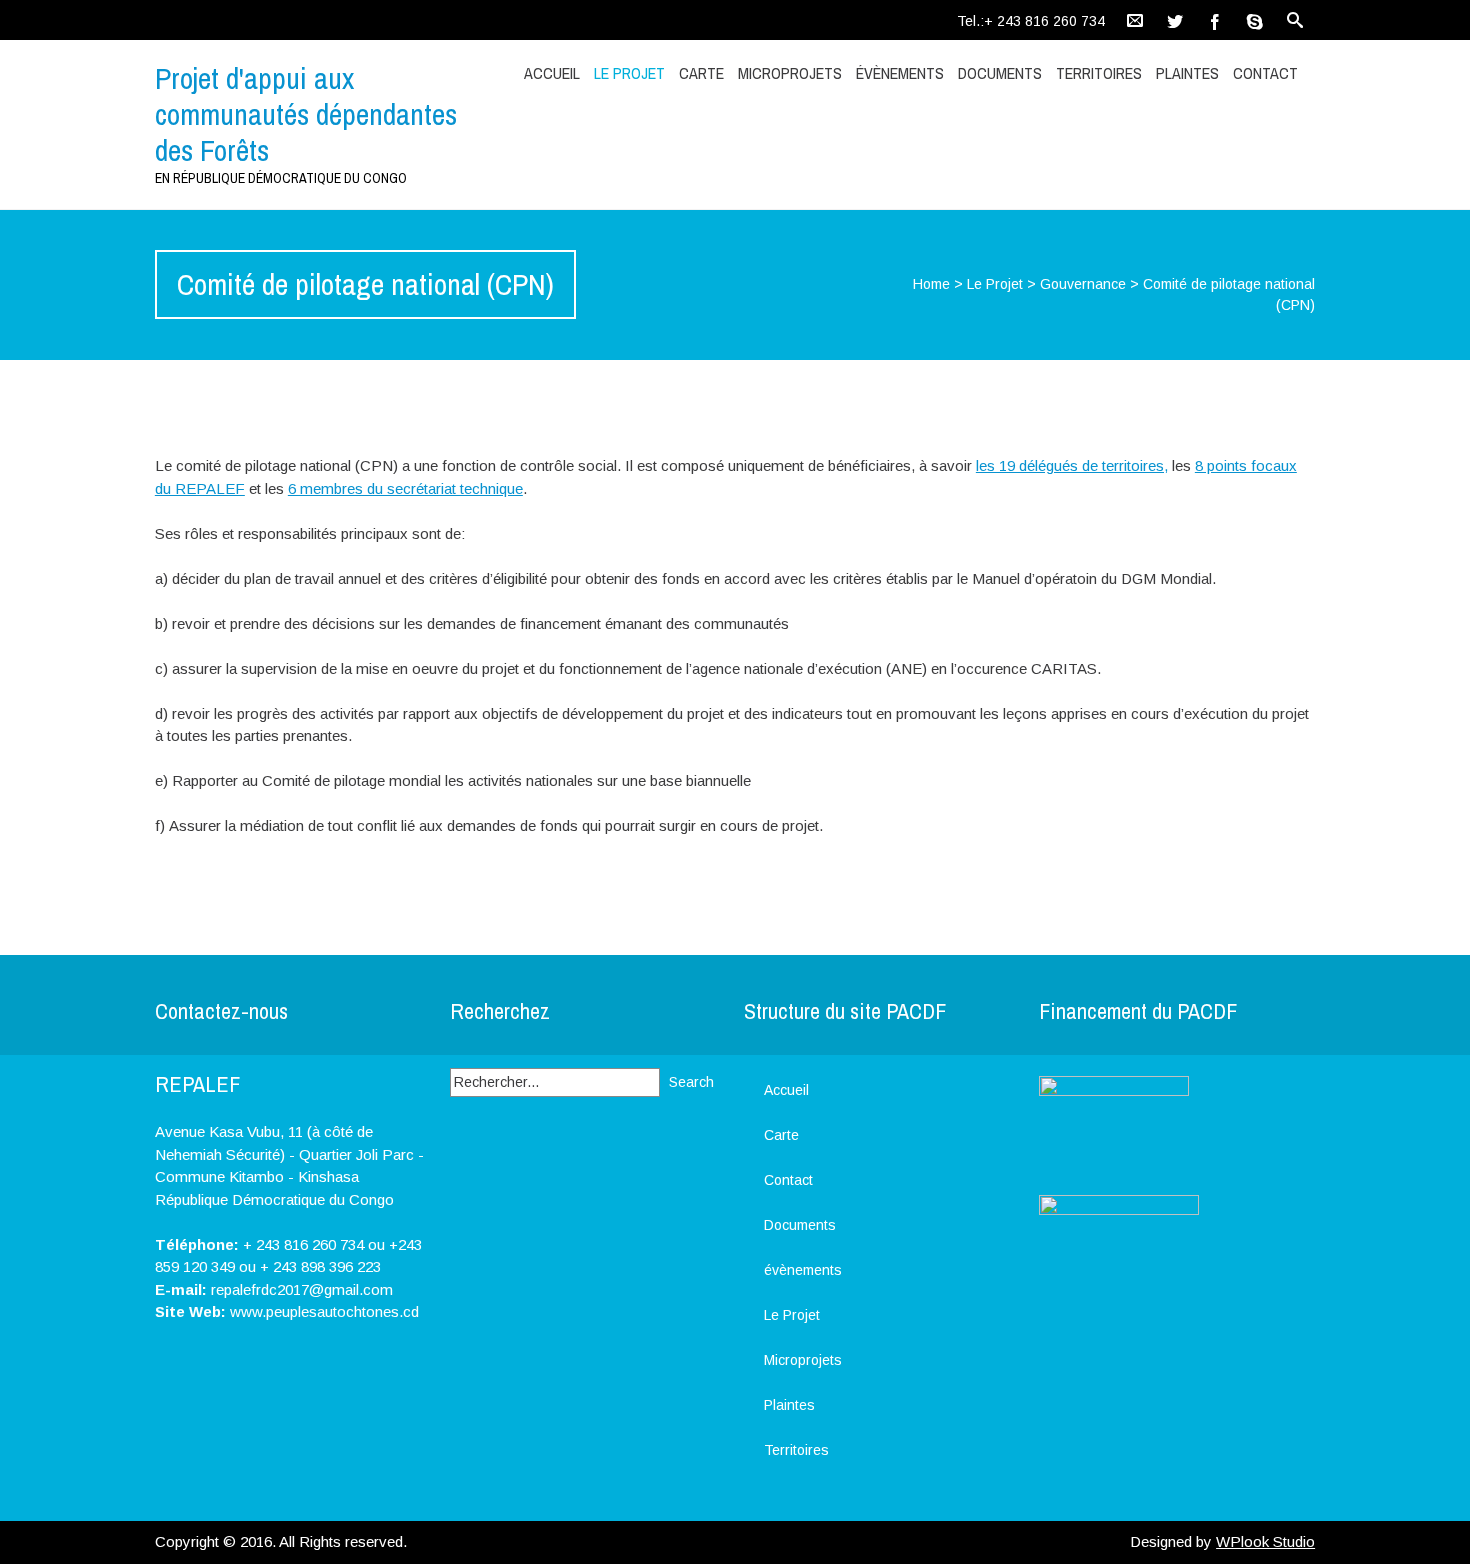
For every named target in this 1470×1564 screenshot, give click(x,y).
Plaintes (1187, 73)
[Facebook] (1215, 20)
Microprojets (790, 73)
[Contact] (1135, 20)
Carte (701, 73)
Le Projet (629, 73)
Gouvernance (1083, 284)
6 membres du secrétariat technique (405, 488)
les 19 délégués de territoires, (1072, 465)
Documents (1000, 73)
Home (931, 284)
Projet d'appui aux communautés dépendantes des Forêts (306, 114)
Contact (1265, 73)
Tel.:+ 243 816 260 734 (1031, 21)
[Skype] (1255, 20)
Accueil (552, 73)
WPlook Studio (1265, 1541)
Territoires (1099, 73)
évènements (900, 73)
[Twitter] (1175, 20)
